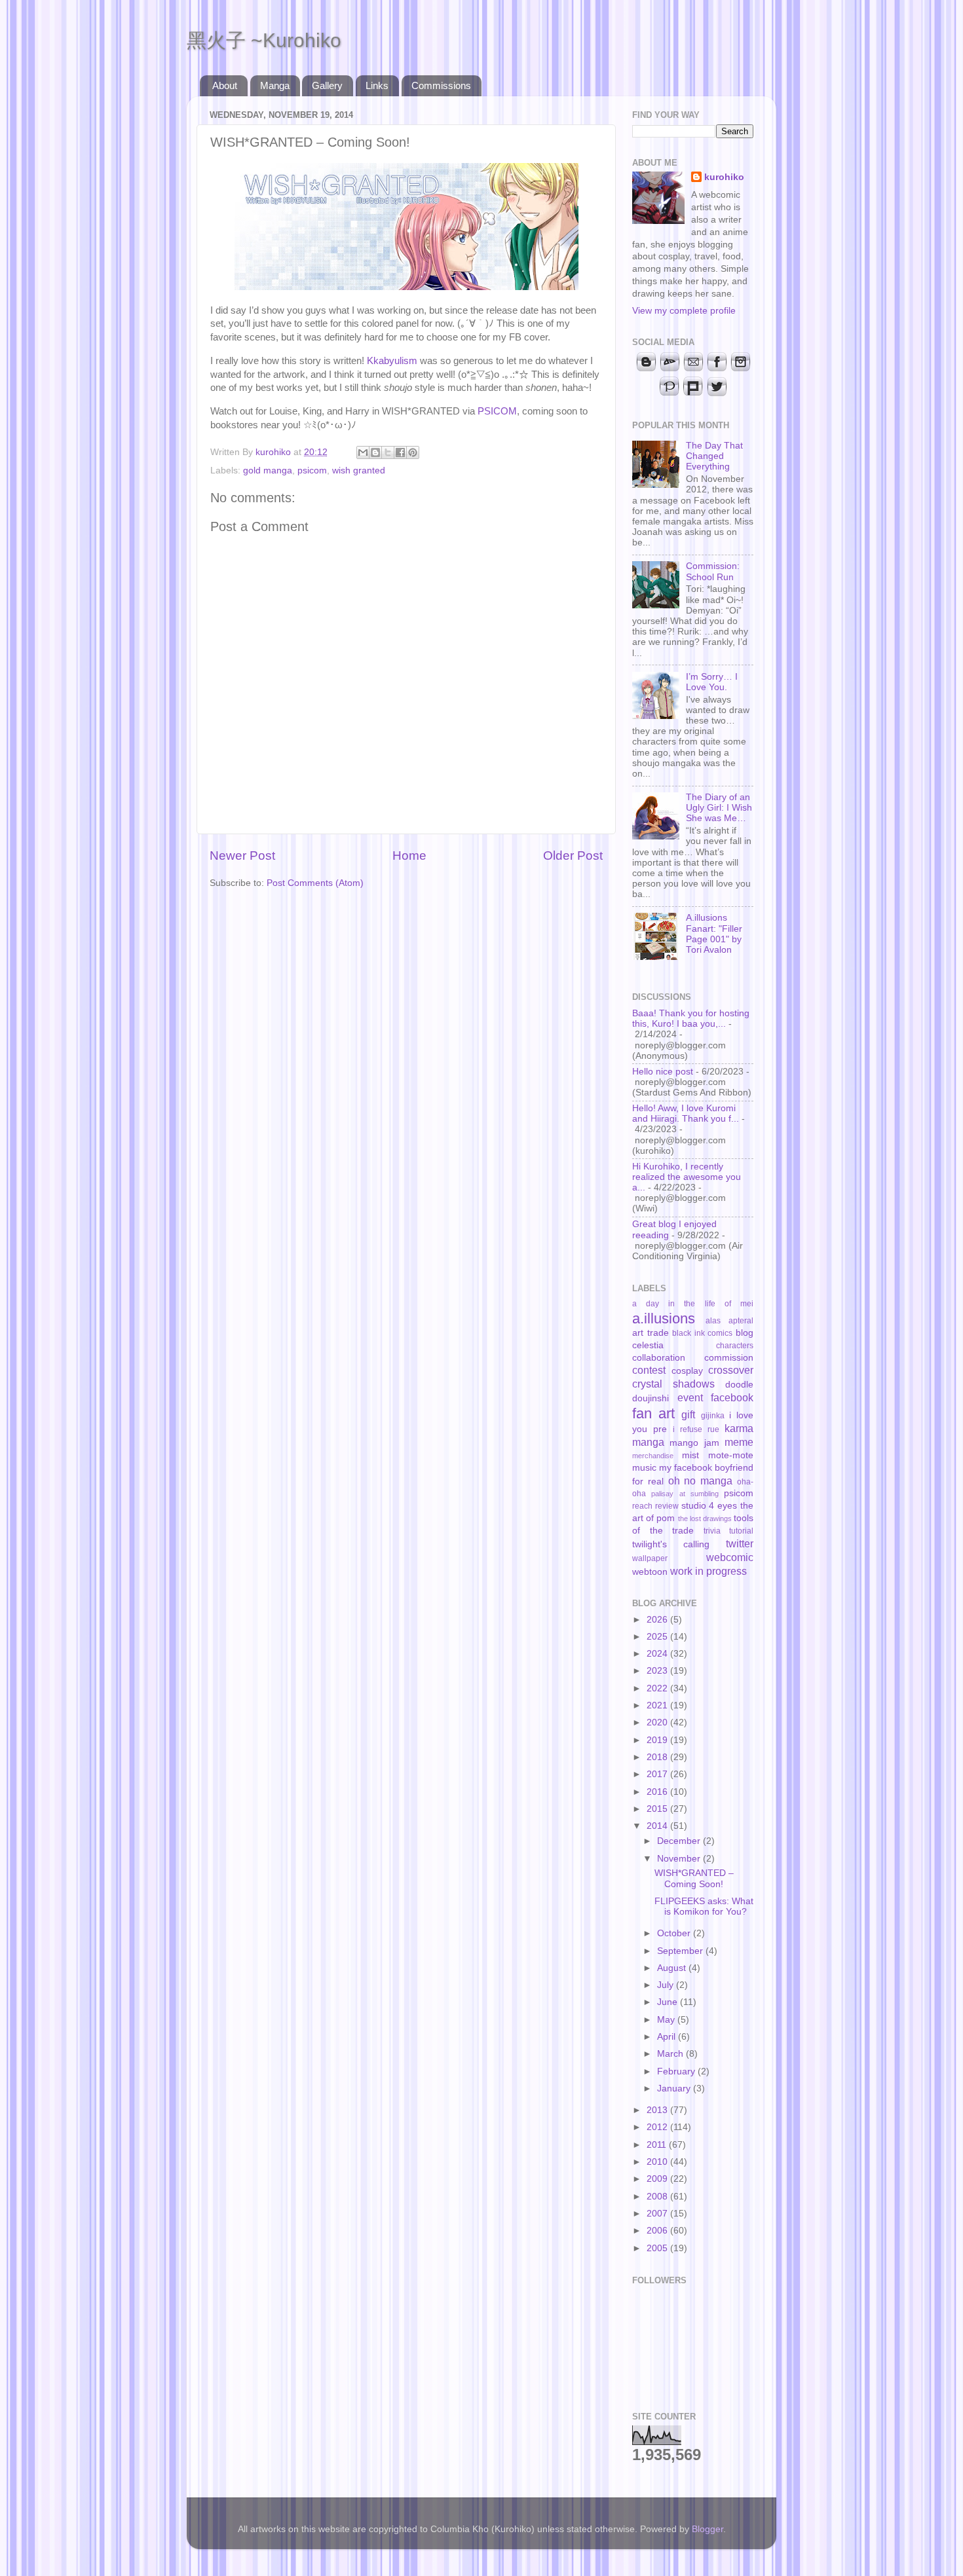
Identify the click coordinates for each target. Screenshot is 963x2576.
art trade (651, 1333)
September (681, 1951)
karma (739, 1428)
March (671, 2054)
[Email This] (363, 452)
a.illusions (664, 1318)
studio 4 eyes (709, 1506)
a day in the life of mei (693, 1304)
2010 (658, 2162)
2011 (658, 2145)
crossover (731, 1370)
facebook (732, 1397)
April (668, 2037)
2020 (658, 1722)
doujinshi (651, 1398)
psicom (312, 470)
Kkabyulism (392, 361)
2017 (658, 1774)
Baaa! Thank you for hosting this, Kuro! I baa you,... (691, 1019)
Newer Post (242, 856)
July (667, 1985)
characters (735, 1346)
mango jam (694, 1443)
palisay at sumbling (685, 1494)
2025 (658, 1637)
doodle (739, 1385)
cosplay (687, 1371)
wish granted (359, 470)
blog (745, 1333)
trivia (712, 1531)
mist (690, 1455)
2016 (658, 1792)
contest (649, 1370)
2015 (658, 1809)
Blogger (708, 2529)
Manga (275, 85)
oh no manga (701, 1481)
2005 (658, 2248)
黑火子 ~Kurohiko (264, 40)
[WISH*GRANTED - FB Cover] (406, 287)
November (680, 1859)
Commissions (441, 85)
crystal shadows (673, 1384)
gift (688, 1414)
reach (642, 1506)
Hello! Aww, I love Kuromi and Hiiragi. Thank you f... (686, 1113)
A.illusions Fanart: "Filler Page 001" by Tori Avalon (714, 934)
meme (739, 1442)
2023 (658, 1671)
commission (729, 1358)
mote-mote (731, 1455)
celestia (648, 1345)
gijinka (713, 1416)
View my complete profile (684, 311)
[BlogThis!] (375, 452)
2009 (658, 2179)
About (225, 85)
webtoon (650, 1572)
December (680, 1841)
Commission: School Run (713, 571)
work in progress (708, 1571)
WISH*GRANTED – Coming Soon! (694, 1878)
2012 (658, 2127)
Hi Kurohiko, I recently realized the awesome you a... (687, 1177)
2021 (658, 1705)
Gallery (327, 85)
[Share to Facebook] (400, 452)
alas (713, 1321)
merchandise (653, 1456)
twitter (740, 1543)
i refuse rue (696, 1429)
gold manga (268, 470)
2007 (658, 2214)
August (673, 1968)
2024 (658, 1654)
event (690, 1397)
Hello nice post (663, 1072)
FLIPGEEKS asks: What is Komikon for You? (704, 1906)
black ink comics (702, 1333)
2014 (658, 1826)
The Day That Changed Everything (714, 456)
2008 (658, 2197)
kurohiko (724, 177)
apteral (741, 1321)
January (675, 2088)
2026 (658, 1620)
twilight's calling (671, 1544)
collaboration (659, 1358)
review (667, 1506)
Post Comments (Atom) (315, 883)
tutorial (741, 1531)
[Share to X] (388, 452)
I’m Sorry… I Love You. (712, 682)
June (669, 2002)
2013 (658, 2110)
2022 (658, 1688)
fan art (653, 1413)
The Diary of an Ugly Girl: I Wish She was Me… (719, 808)
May (667, 2020)
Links (377, 85)
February (677, 2071)
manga (648, 1442)
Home (409, 856)
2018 (658, 1757)
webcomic (730, 1557)
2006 (658, 2231)
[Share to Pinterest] (413, 452)
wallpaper (650, 1558)
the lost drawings (705, 1518)
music (644, 1468)
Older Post (573, 856)
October (675, 1933)
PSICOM (497, 411)
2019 (658, 1740)
